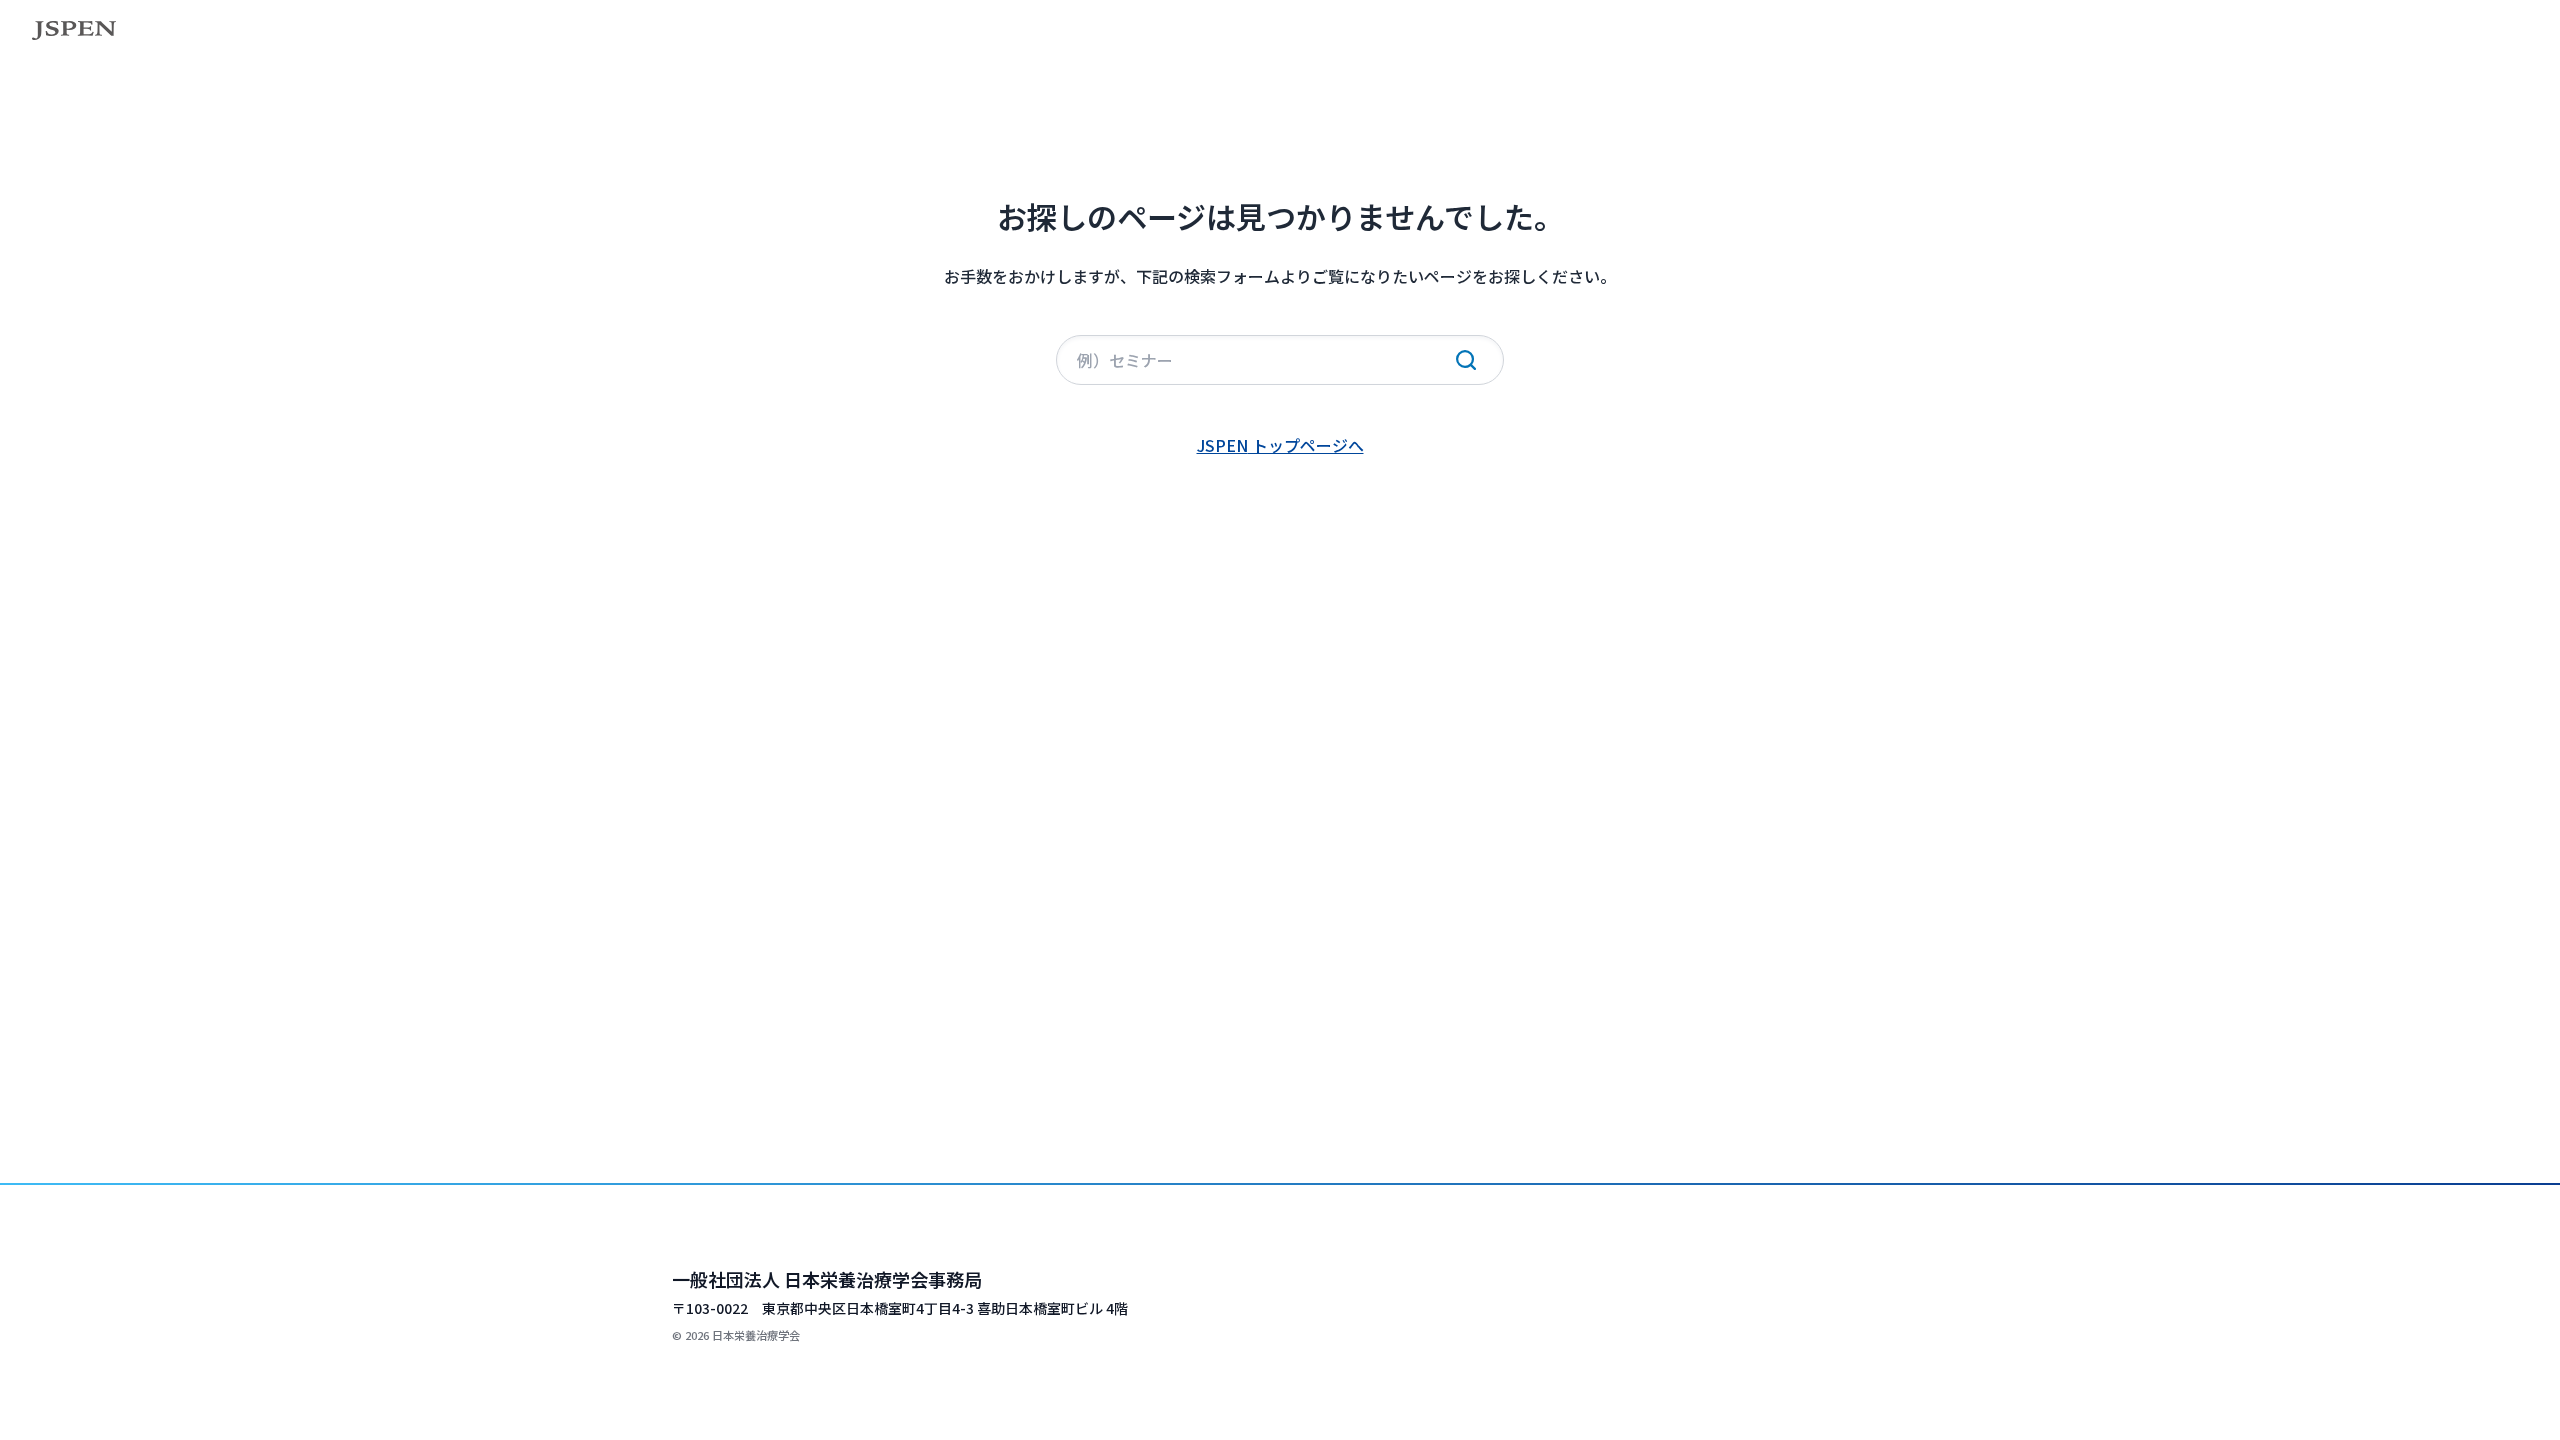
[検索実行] (1466, 360)
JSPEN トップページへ (1280, 445)
